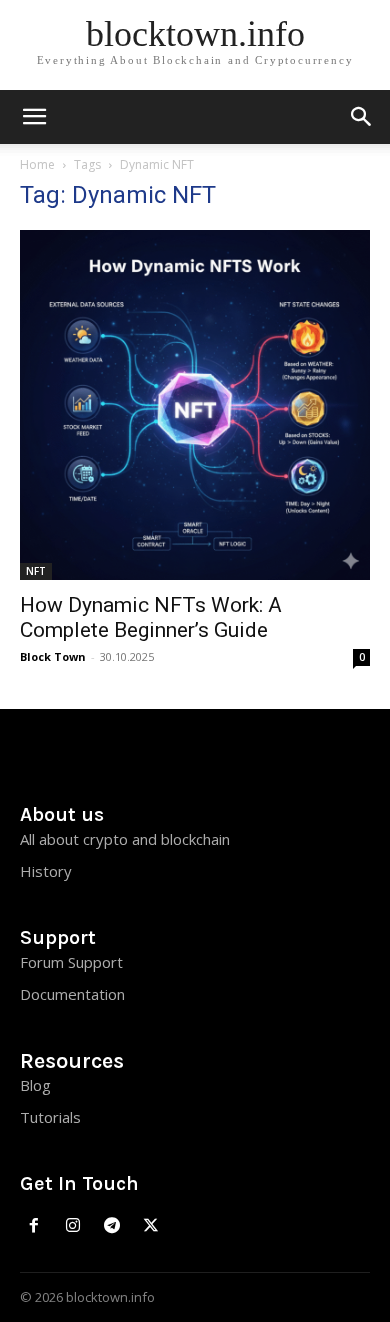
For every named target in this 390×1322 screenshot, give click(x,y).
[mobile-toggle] (34, 117)
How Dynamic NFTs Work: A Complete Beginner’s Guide (151, 617)
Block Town (53, 656)
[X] (150, 1226)
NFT (36, 571)
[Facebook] (34, 1226)
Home (37, 164)
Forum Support (71, 962)
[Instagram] (73, 1226)
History (46, 871)
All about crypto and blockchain (125, 839)
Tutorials (50, 1117)
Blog (35, 1085)
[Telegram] (112, 1226)
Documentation (72, 994)
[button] (362, 117)
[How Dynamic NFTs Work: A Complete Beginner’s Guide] (195, 405)
